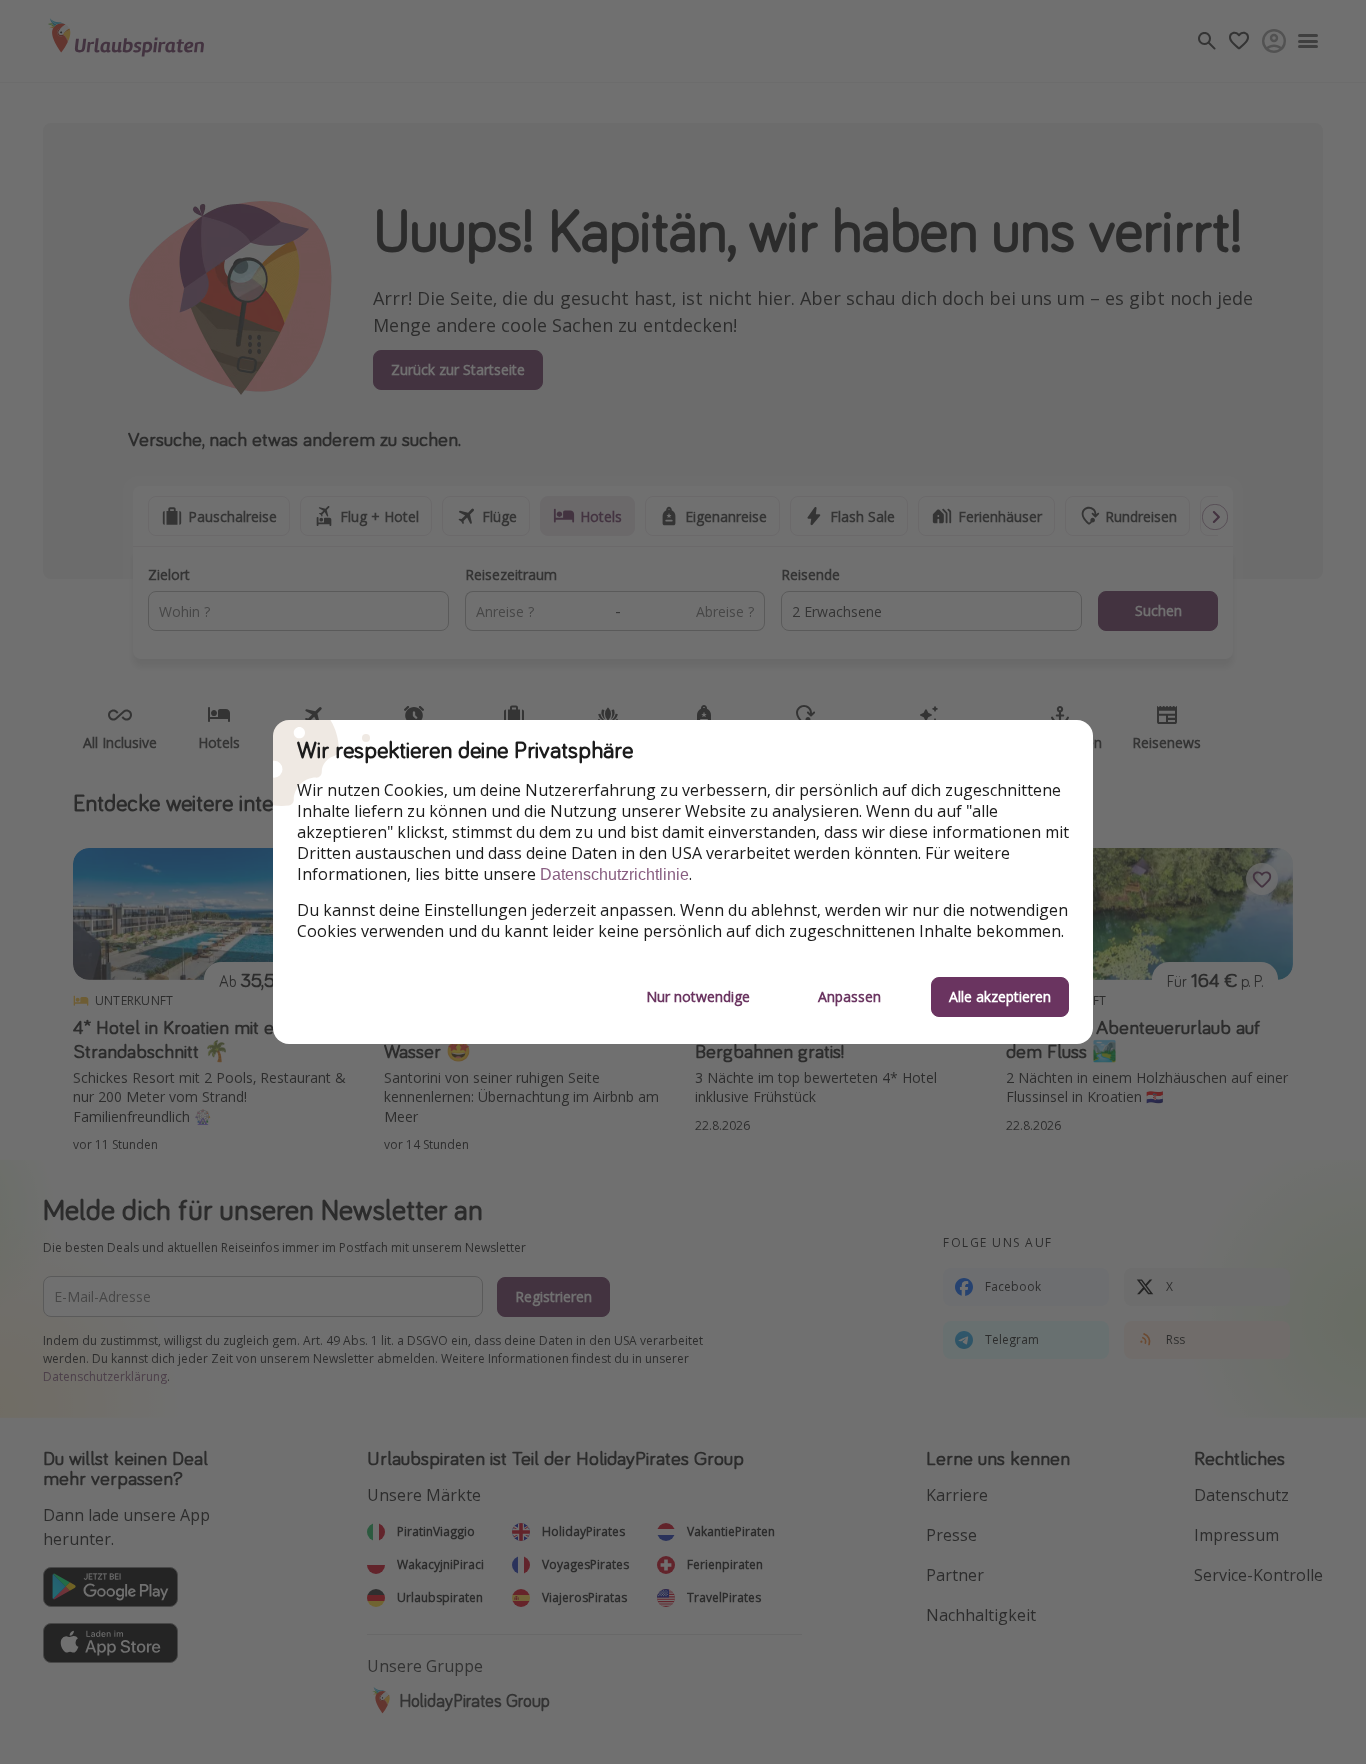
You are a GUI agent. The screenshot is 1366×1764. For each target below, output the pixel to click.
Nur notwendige (698, 996)
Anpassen (849, 996)
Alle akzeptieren (1000, 996)
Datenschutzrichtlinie (614, 874)
